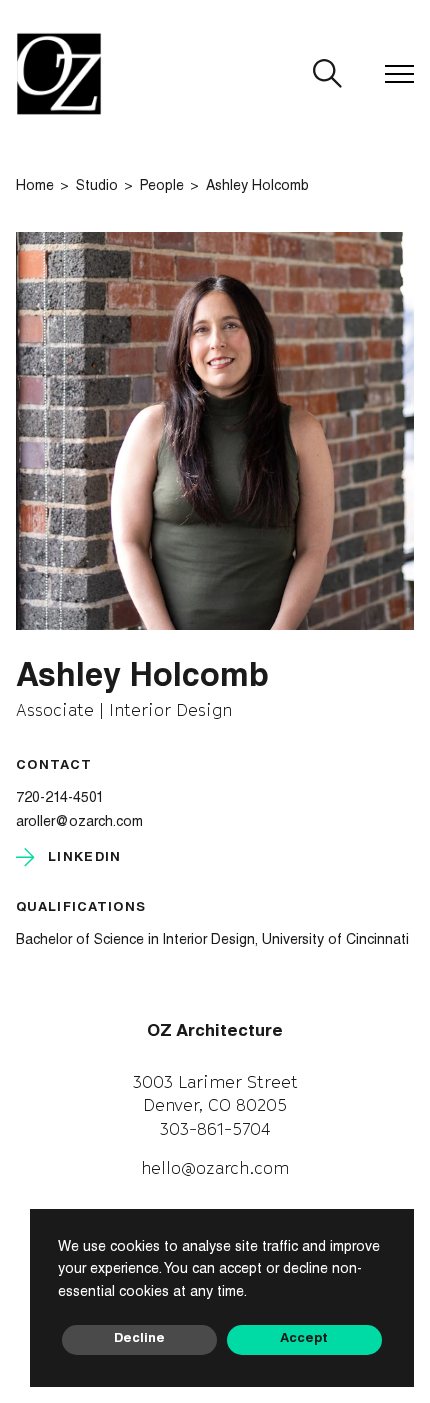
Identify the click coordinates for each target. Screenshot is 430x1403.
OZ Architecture (215, 1032)
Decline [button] (139, 1339)
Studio (97, 187)
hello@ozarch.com (215, 1168)
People (162, 187)
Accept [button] (304, 1339)
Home (35, 187)
